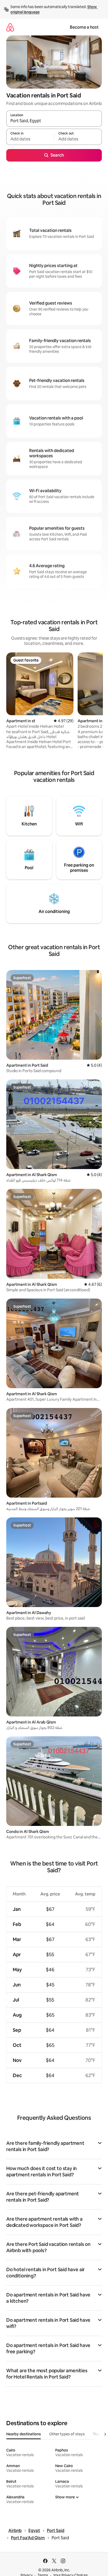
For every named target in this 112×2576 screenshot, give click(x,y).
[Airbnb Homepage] (10, 27)
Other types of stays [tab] (67, 2434)
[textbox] (30, 139)
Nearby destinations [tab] (24, 2434)
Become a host (84, 27)
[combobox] (54, 121)
